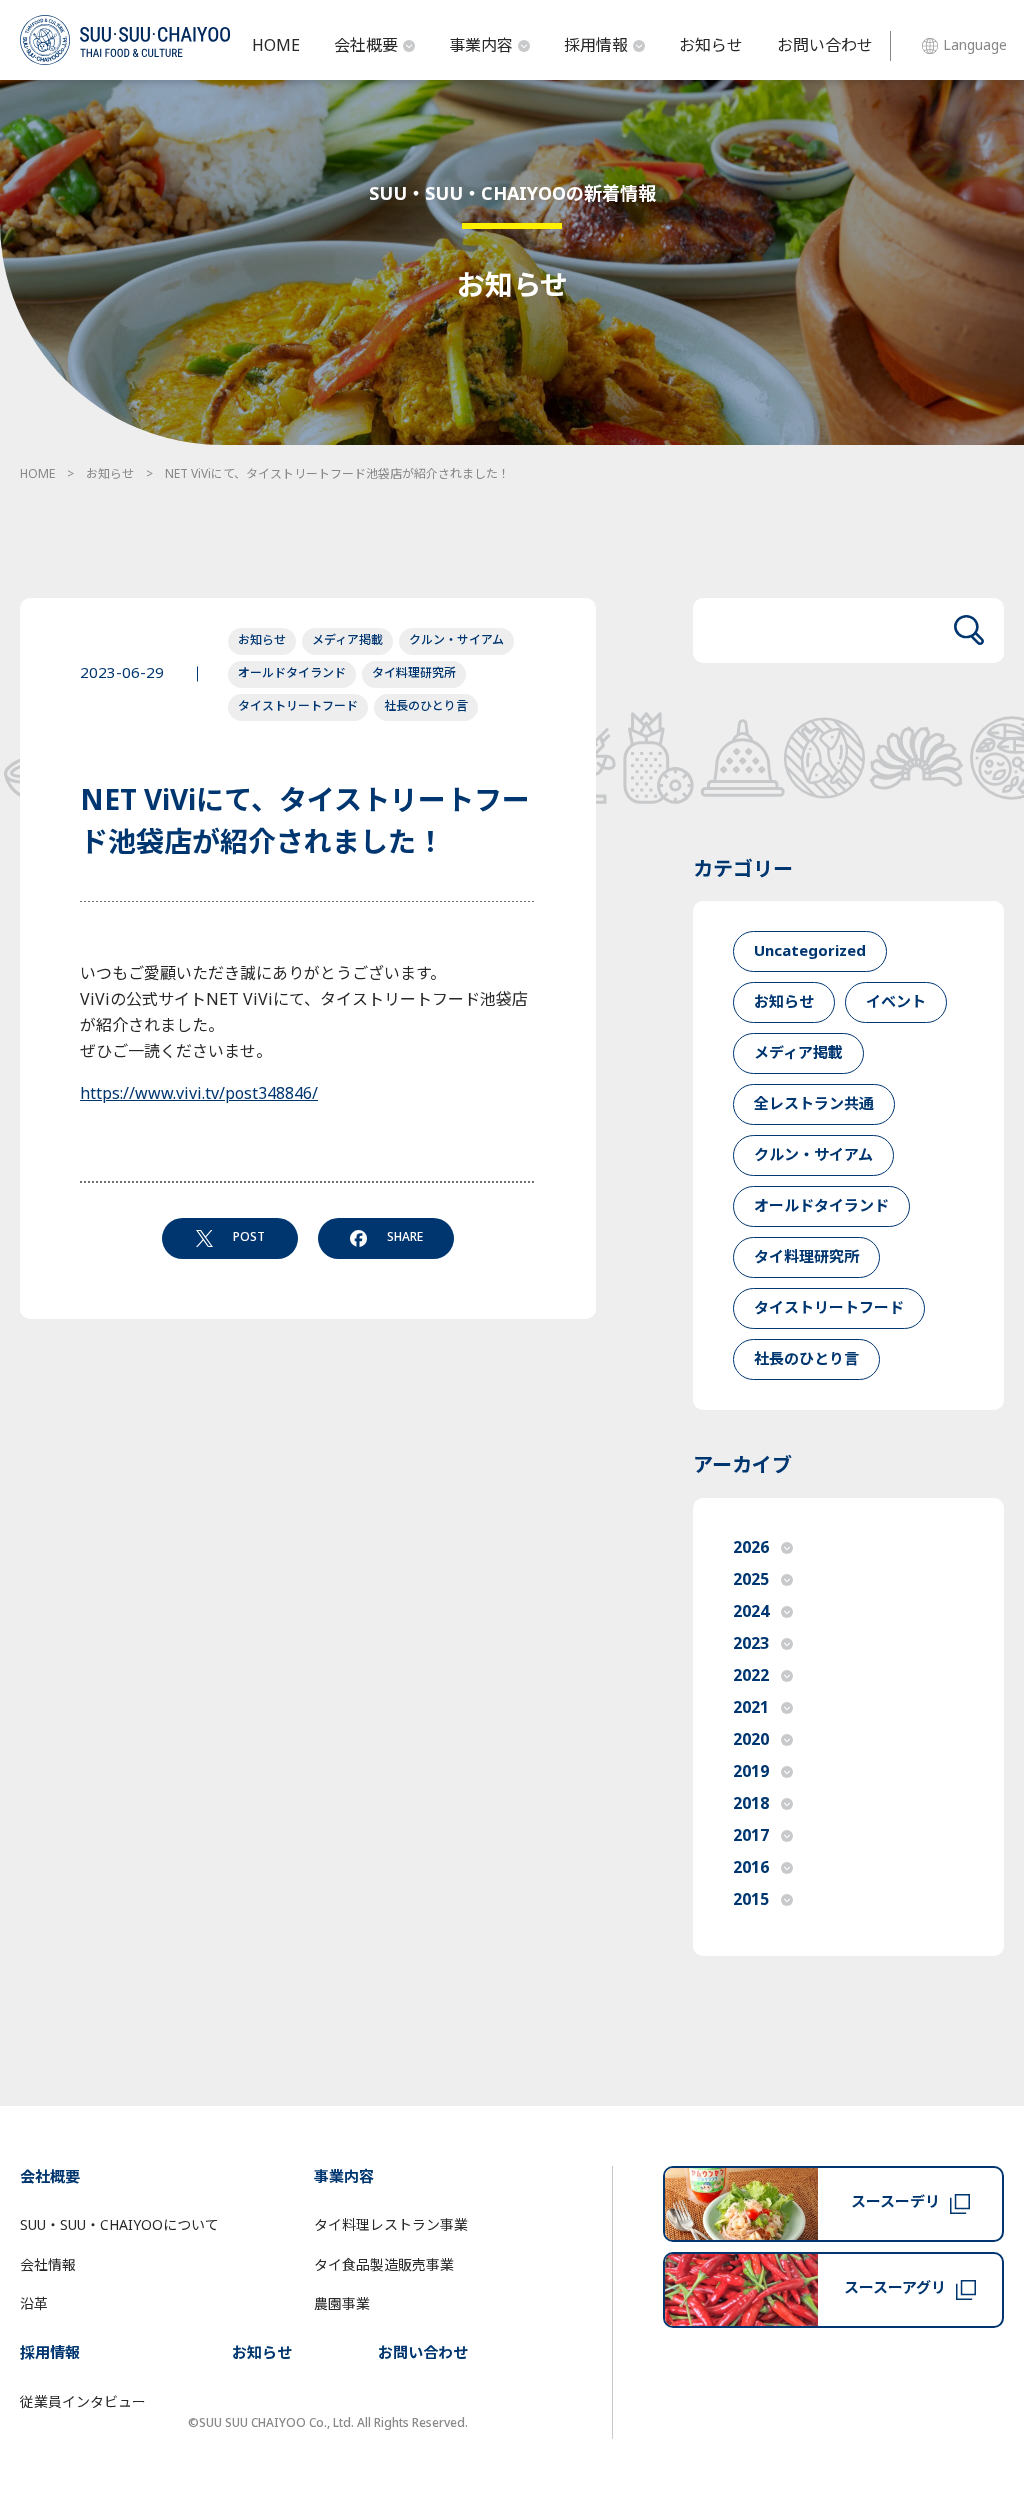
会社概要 (366, 46)
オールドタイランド (292, 673)
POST (249, 1237)
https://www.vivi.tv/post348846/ (199, 1094)
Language (975, 45)
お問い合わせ (825, 46)
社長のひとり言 (426, 706)
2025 (751, 1580)
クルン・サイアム (456, 640)
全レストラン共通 (814, 1104)
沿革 (34, 2304)
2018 (751, 1804)
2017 (751, 1836)
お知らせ (711, 46)
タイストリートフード (298, 706)
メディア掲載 (347, 640)
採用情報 (596, 46)
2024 (751, 1612)
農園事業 (342, 2304)
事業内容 (481, 46)
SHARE (405, 1237)
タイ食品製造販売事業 (384, 2265)
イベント (896, 1002)
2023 (751, 1644)
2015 (751, 1900)
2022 (751, 1676)
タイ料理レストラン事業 (391, 2225)
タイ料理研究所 (414, 673)
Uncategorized (810, 951)
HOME (276, 46)
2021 (751, 1708)
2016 (751, 1868)
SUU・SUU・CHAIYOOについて (119, 2225)
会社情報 (48, 2265)
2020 (751, 1740)
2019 (751, 1772)
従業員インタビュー (83, 2402)
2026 (751, 1548)
